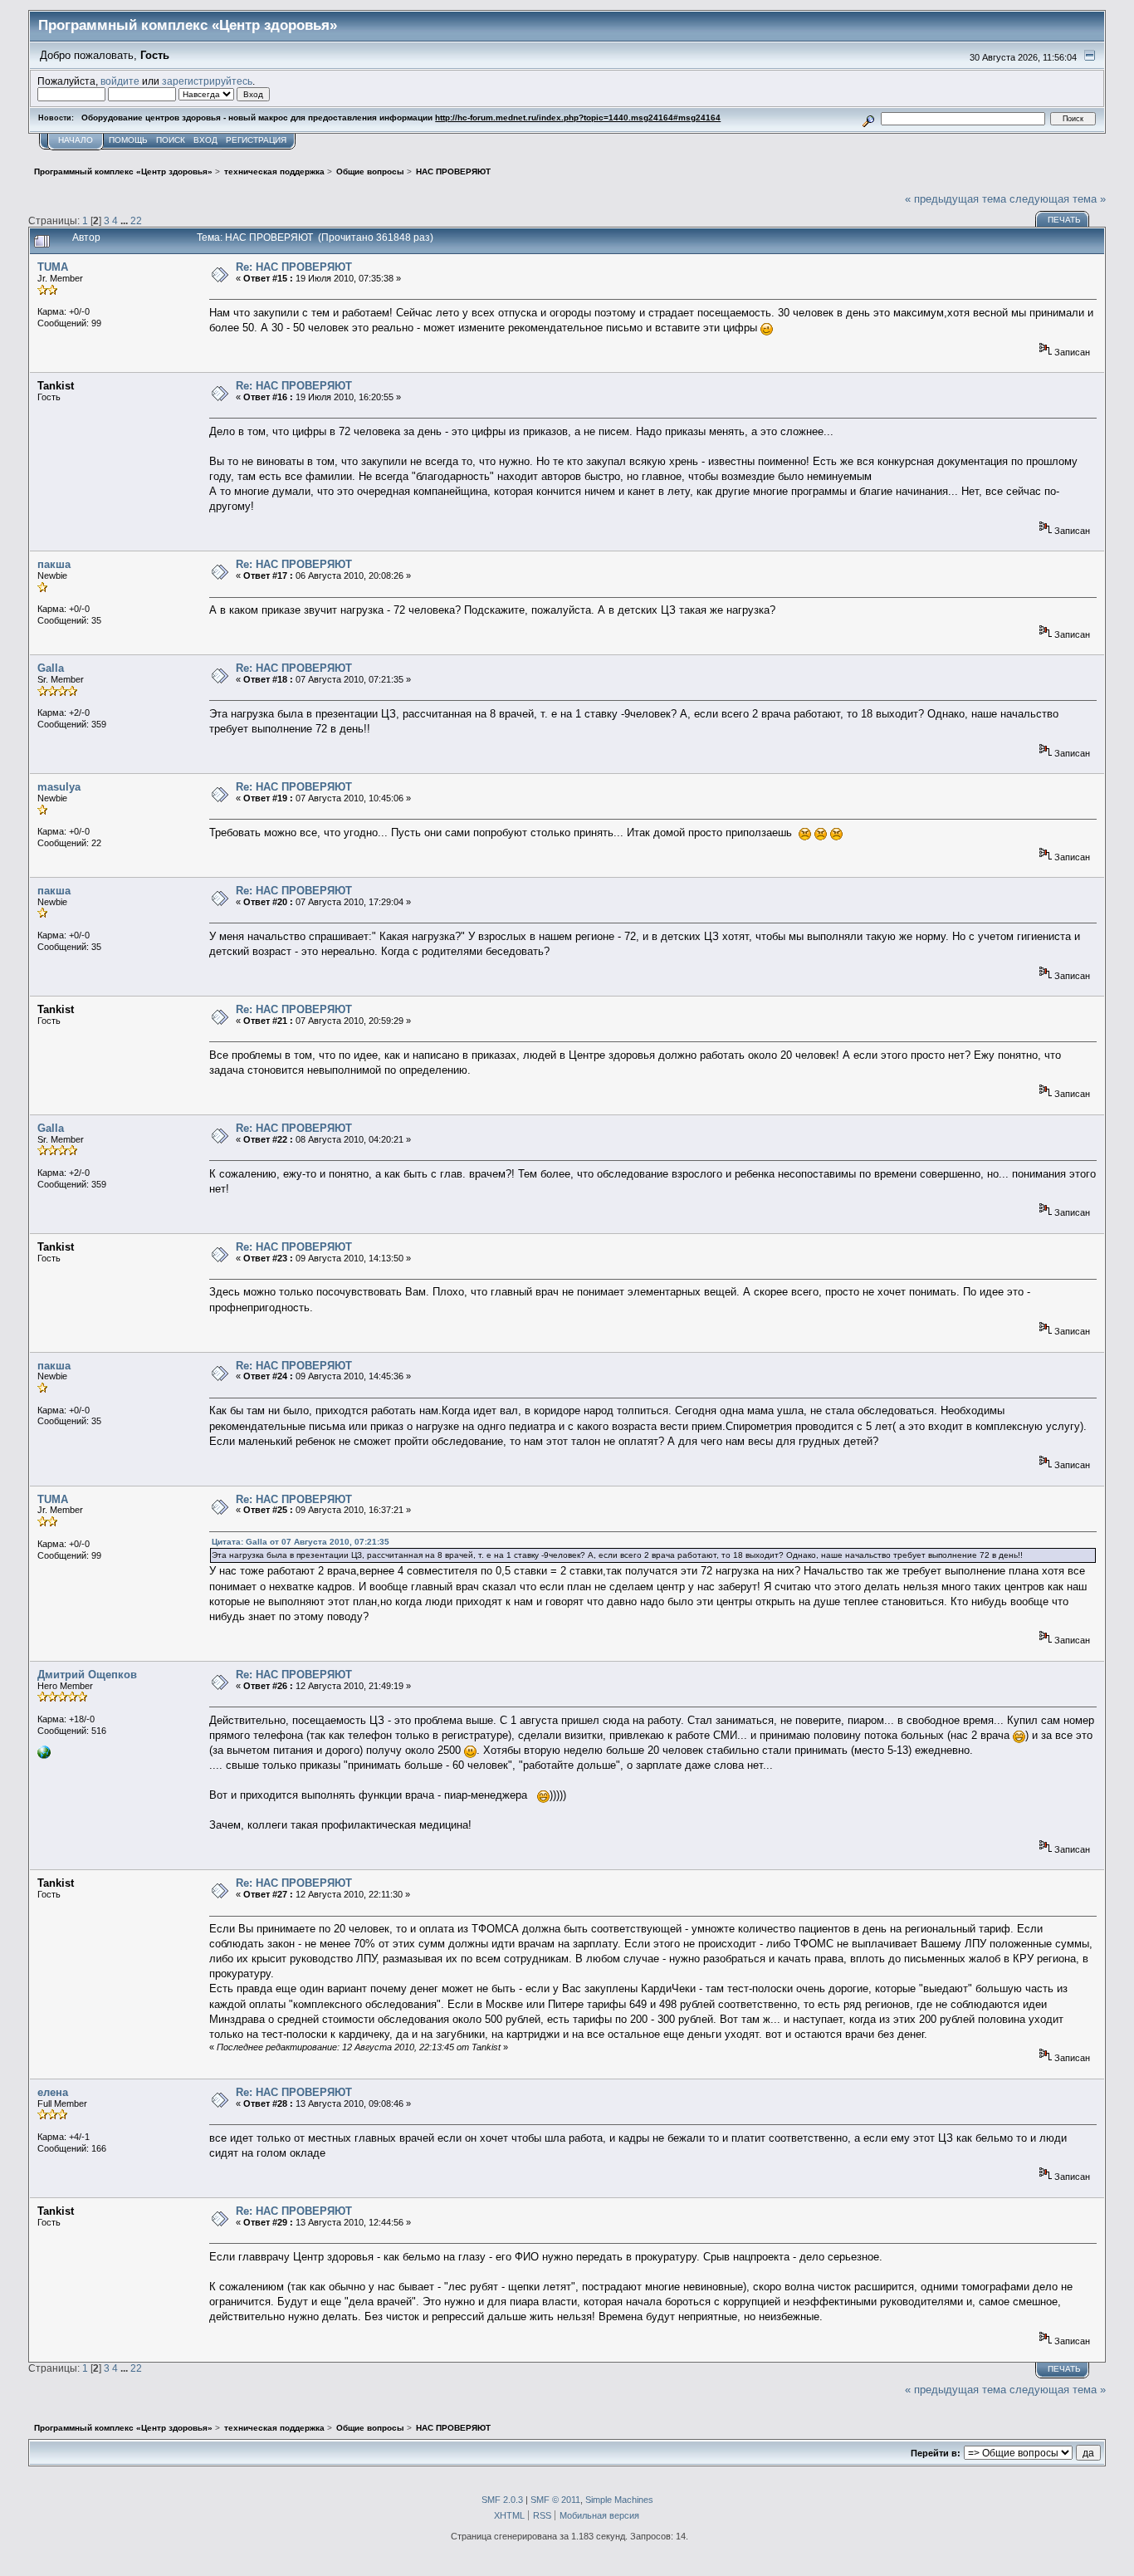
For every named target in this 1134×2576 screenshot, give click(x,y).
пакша (54, 564)
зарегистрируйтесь (207, 81)
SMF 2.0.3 (502, 2500)
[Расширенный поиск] (869, 118)
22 (136, 220)
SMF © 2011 (555, 2500)
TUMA (53, 267)
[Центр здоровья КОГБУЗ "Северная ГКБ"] (44, 1756)
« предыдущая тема (956, 199)
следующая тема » (1058, 199)
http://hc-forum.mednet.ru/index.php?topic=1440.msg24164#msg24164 (578, 118)
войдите (120, 81)
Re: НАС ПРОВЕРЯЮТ (294, 267)
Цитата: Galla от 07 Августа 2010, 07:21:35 (301, 1542)
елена (53, 2092)
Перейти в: (936, 2453)
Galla (51, 668)
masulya (59, 787)
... (125, 220)
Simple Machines (619, 2500)
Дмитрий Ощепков (87, 1675)
